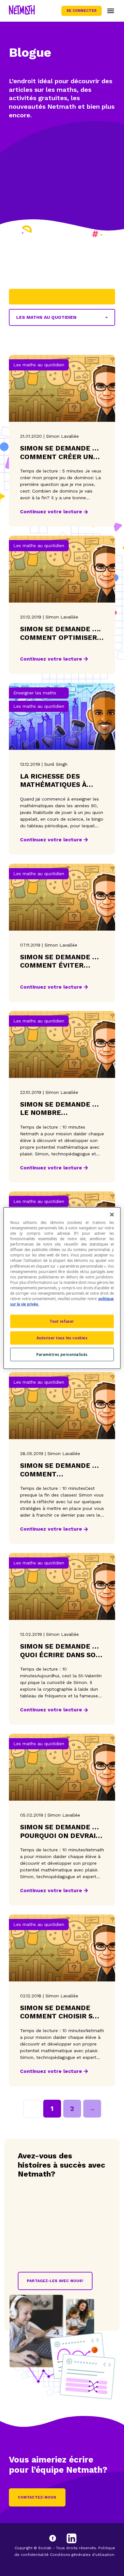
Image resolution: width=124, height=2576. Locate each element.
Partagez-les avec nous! (55, 2281)
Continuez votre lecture (51, 512)
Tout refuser (62, 1321)
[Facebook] (59, 2538)
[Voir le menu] (111, 11)
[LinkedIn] (72, 2538)
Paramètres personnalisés (62, 1354)
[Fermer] (112, 1215)
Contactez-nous (37, 2497)
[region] (62, 1288)
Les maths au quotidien (46, 317)
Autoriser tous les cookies (62, 1338)
